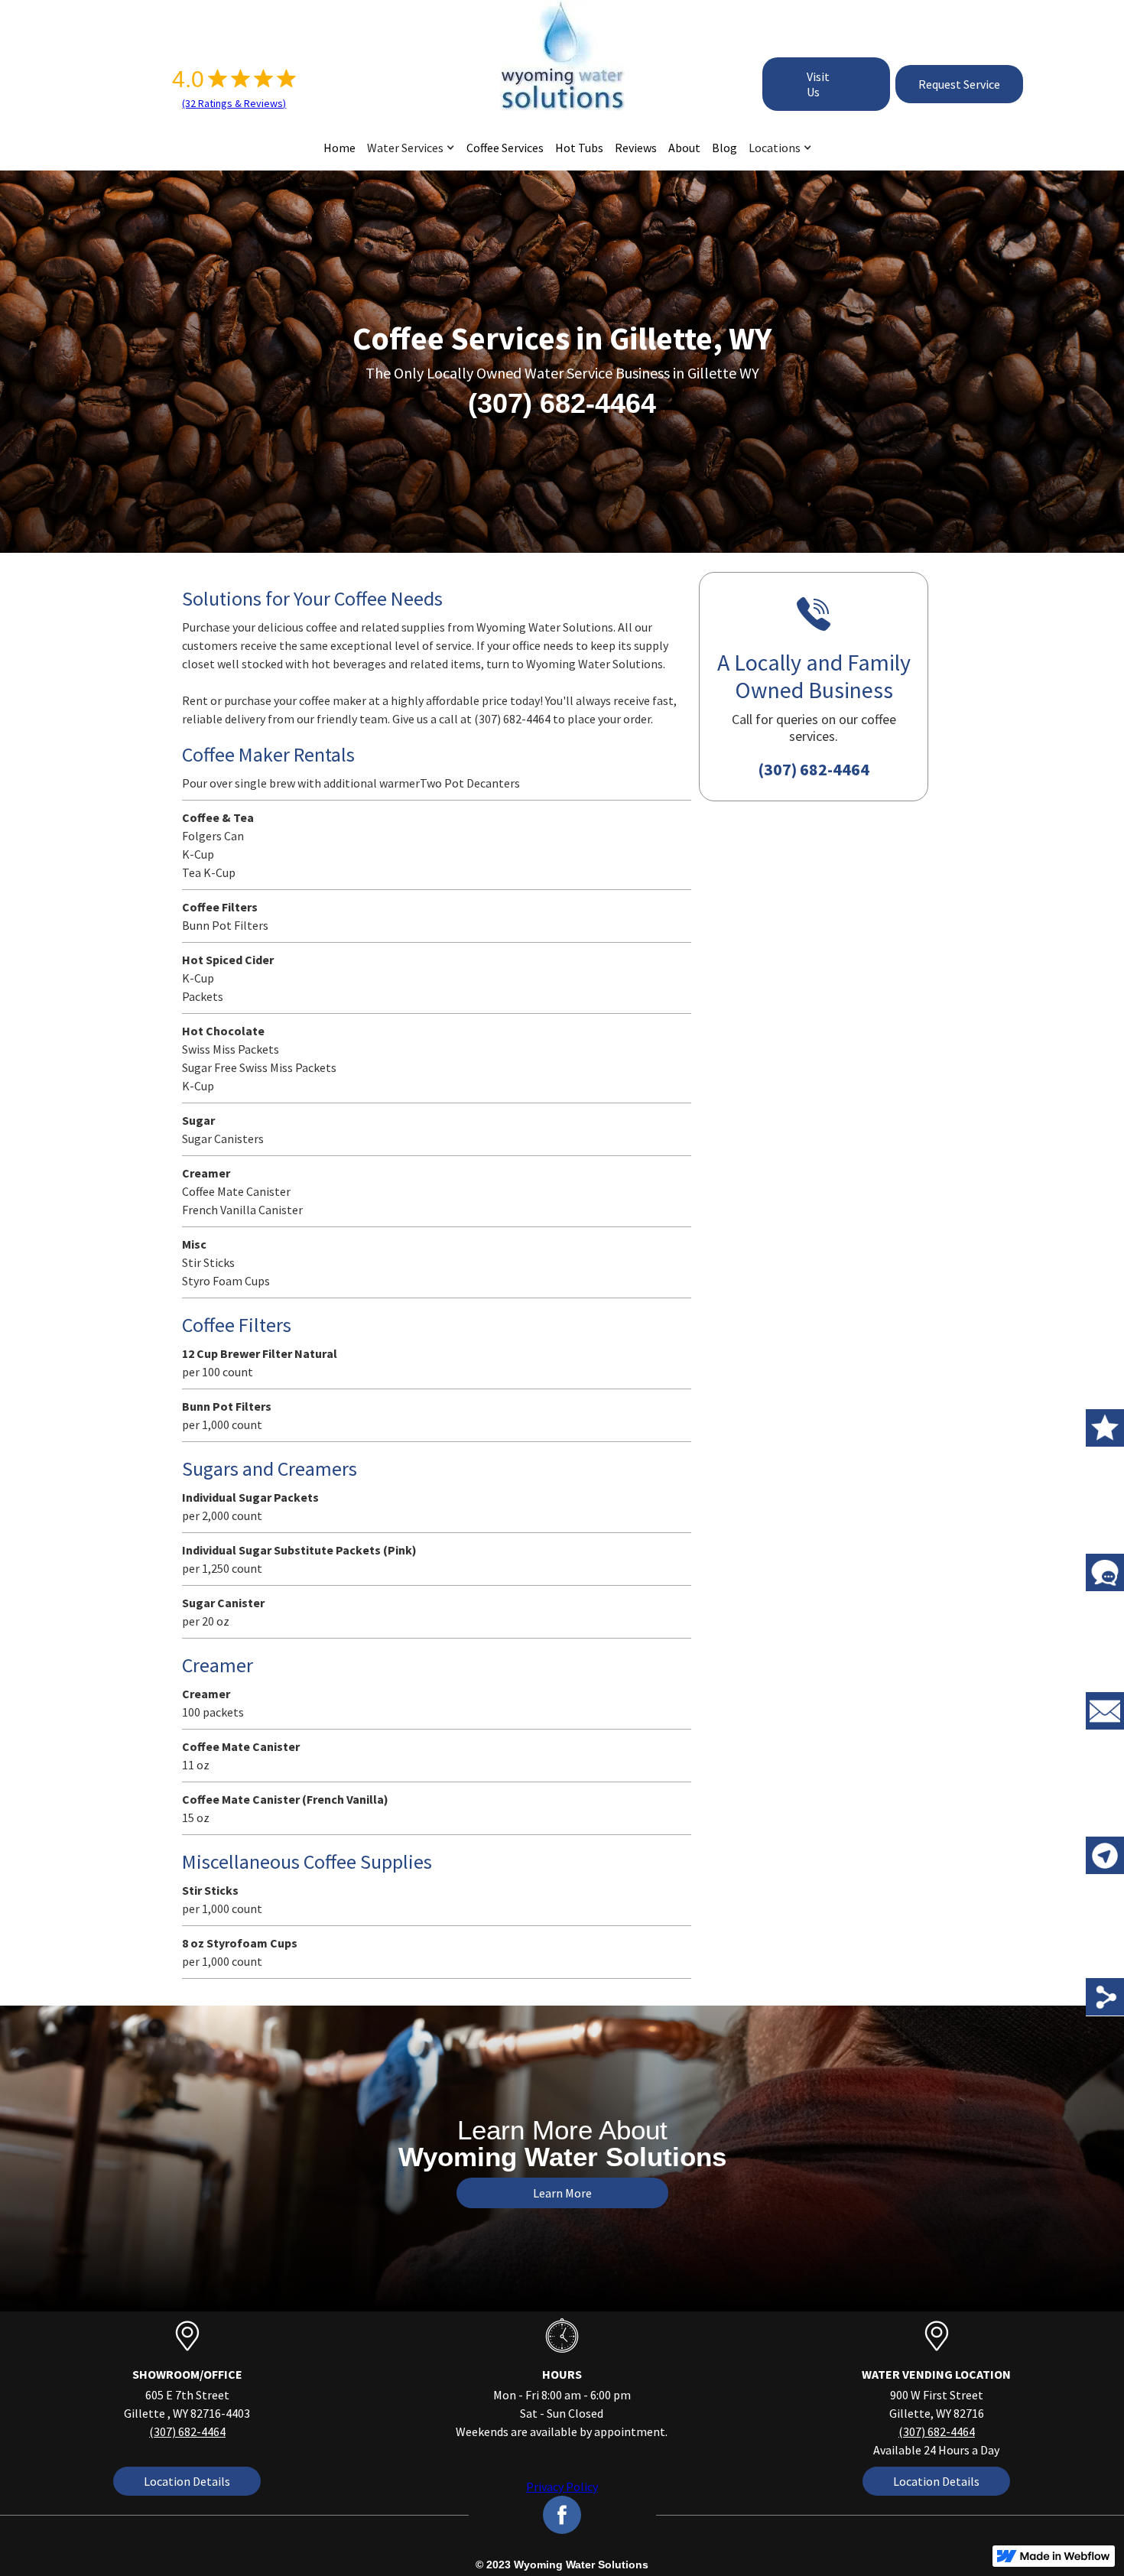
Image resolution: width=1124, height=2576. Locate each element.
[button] (405, 148)
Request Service (959, 84)
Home (339, 148)
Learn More (562, 2193)
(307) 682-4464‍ (187, 2431)
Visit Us (818, 84)
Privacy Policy (562, 2487)
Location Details (187, 2481)
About (684, 148)
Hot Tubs (579, 148)
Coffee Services (505, 148)
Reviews (636, 148)
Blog (724, 148)
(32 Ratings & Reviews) (234, 103)
